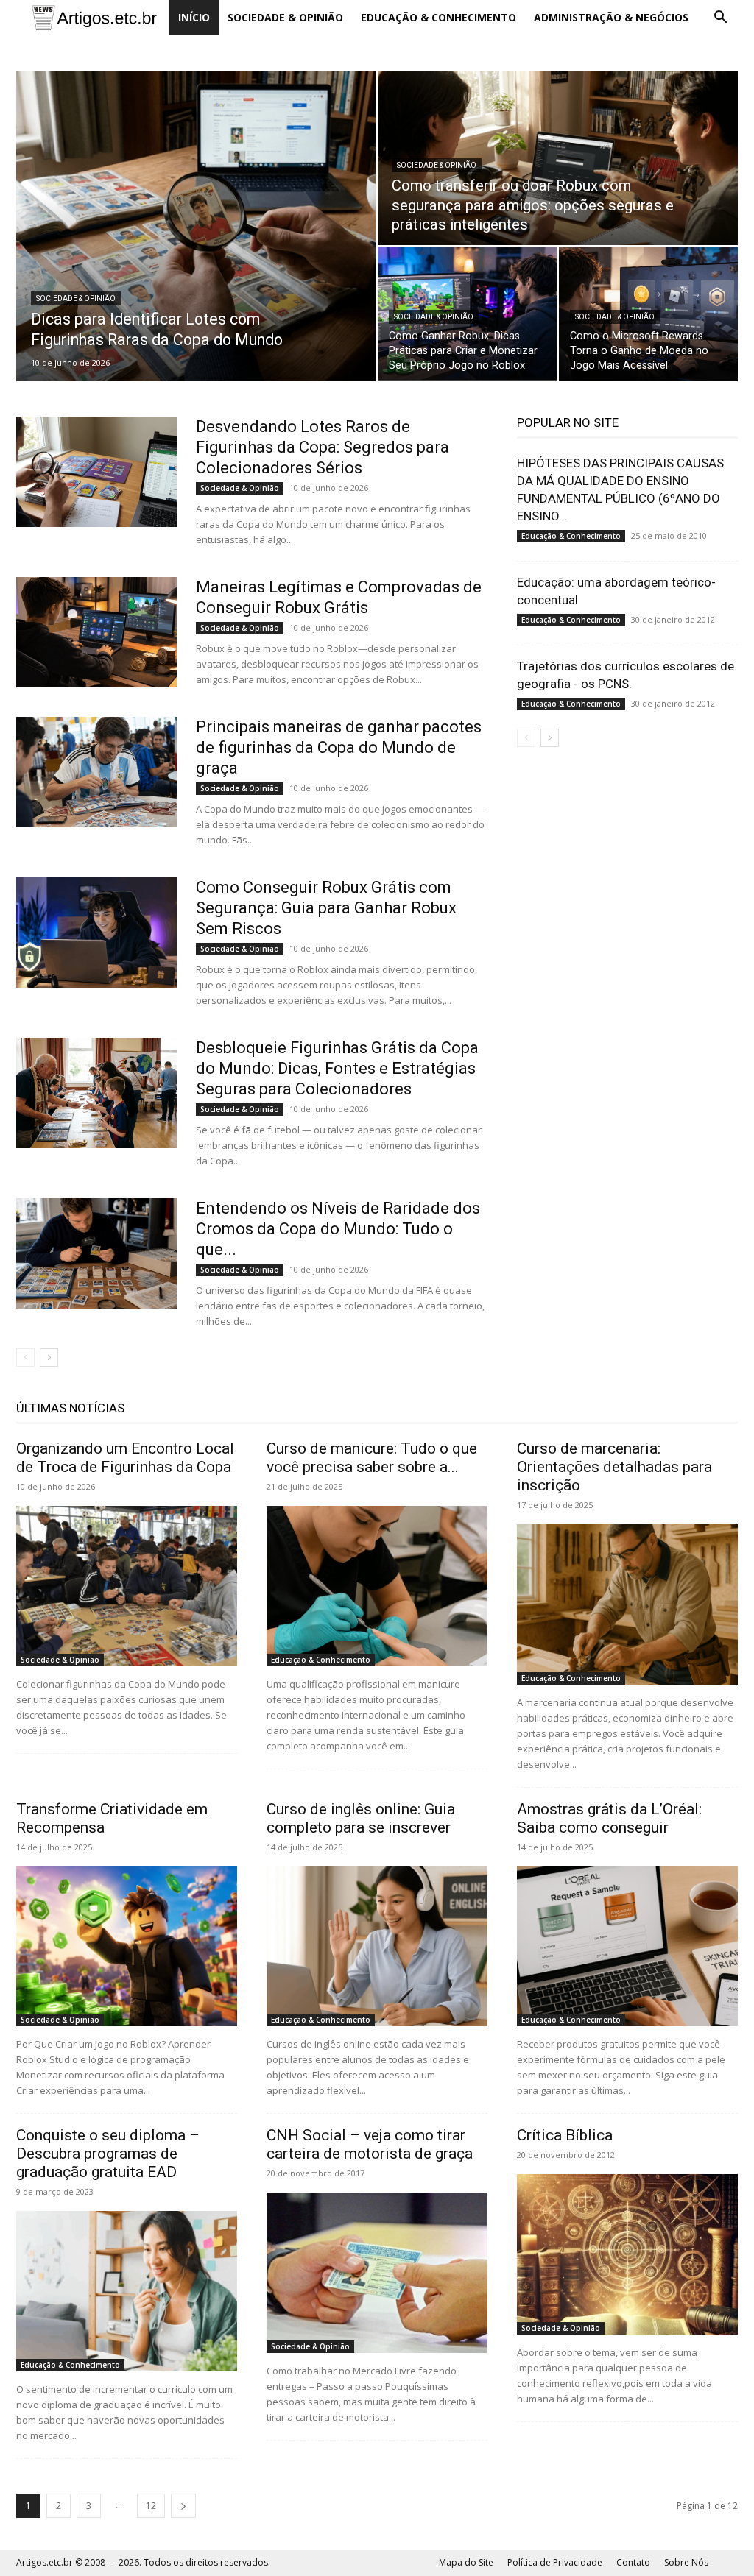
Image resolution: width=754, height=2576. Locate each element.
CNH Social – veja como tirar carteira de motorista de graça (370, 2144)
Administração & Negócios (611, 17)
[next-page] (49, 1358)
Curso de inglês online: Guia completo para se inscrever (361, 1818)
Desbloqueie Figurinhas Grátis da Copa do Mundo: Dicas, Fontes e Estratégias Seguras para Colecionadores (337, 1068)
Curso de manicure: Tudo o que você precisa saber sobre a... (372, 1458)
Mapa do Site (466, 2562)
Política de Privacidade (555, 2562)
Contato (633, 2562)
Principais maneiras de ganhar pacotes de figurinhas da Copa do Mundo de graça (339, 747)
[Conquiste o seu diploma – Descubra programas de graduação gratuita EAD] (127, 2291)
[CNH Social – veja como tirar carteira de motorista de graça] (377, 2273)
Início (194, 17)
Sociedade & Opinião (285, 17)
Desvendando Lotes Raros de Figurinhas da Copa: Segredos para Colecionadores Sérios (323, 447)
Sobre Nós (686, 2562)
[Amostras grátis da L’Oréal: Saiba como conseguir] (627, 1947)
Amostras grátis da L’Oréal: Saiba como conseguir (609, 1818)
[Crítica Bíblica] (627, 2254)
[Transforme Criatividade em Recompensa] (127, 1947)
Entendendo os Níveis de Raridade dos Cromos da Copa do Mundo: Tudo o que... (338, 1229)
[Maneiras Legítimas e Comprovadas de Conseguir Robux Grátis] (96, 632)
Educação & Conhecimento (438, 17)
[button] (720, 19)
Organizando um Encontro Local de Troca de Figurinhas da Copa (125, 1458)
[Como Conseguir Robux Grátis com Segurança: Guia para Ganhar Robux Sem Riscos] (96, 933)
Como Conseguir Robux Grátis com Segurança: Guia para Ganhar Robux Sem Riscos (326, 908)
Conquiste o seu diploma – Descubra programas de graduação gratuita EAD (108, 2154)
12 (151, 2506)
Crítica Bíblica (565, 2135)
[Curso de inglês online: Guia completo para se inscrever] (377, 1947)
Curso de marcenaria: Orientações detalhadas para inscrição (614, 1467)
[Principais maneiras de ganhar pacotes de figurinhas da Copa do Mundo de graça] (96, 772)
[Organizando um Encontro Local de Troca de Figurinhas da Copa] (127, 1586)
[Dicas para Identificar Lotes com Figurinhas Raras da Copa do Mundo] (196, 226)
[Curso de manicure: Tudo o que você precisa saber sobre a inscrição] (377, 1586)
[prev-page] (25, 1358)
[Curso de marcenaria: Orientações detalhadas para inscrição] (627, 1604)
